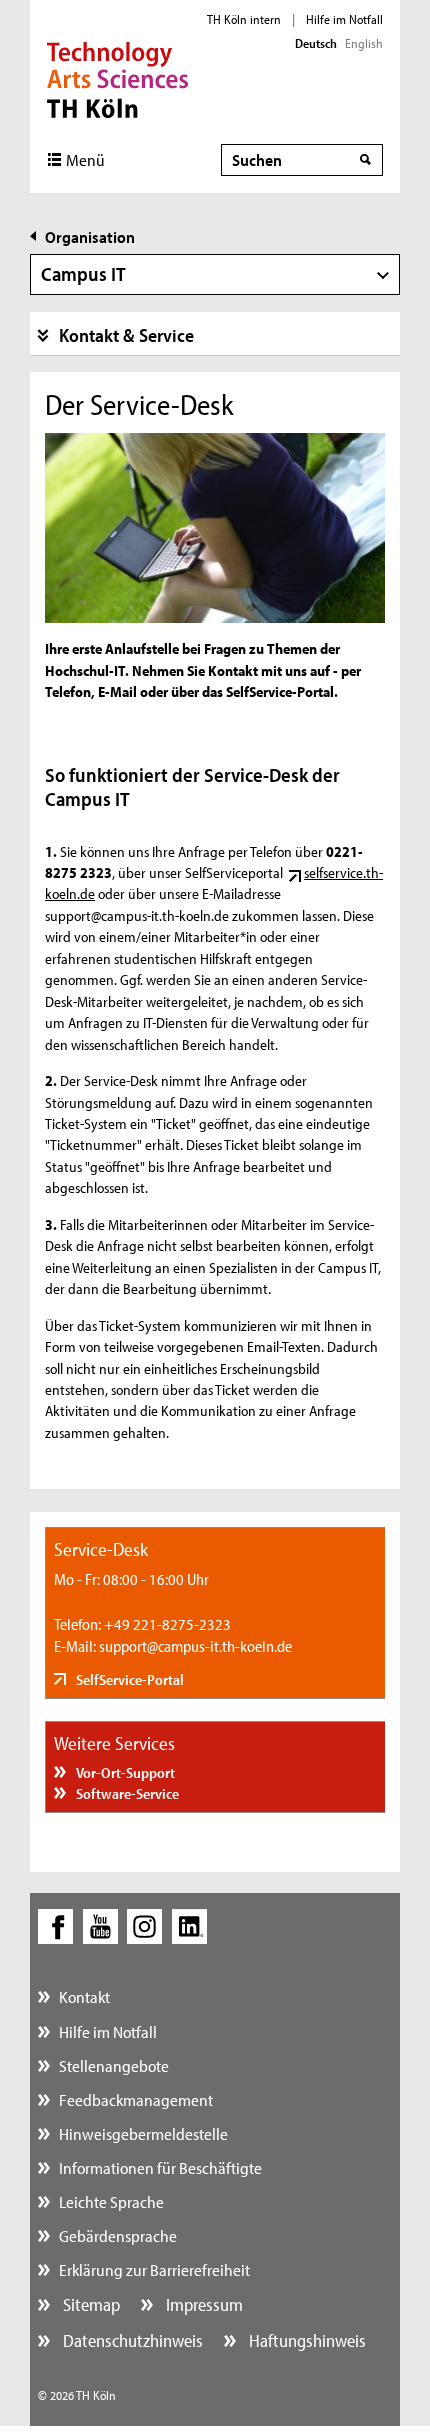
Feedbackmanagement (136, 2099)
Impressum (202, 2304)
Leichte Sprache (111, 2201)
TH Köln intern (244, 19)
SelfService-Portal (128, 1679)
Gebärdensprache (118, 2235)
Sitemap (89, 2304)
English (364, 43)
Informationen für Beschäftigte (160, 2167)
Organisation (90, 236)
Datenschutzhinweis (131, 2340)
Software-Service (126, 1793)
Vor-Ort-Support (124, 1772)
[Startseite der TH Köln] (117, 78)
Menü (85, 159)
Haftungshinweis (305, 2340)
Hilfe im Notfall (344, 19)
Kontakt (84, 1996)
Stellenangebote (114, 2065)
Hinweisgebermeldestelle (143, 2133)
